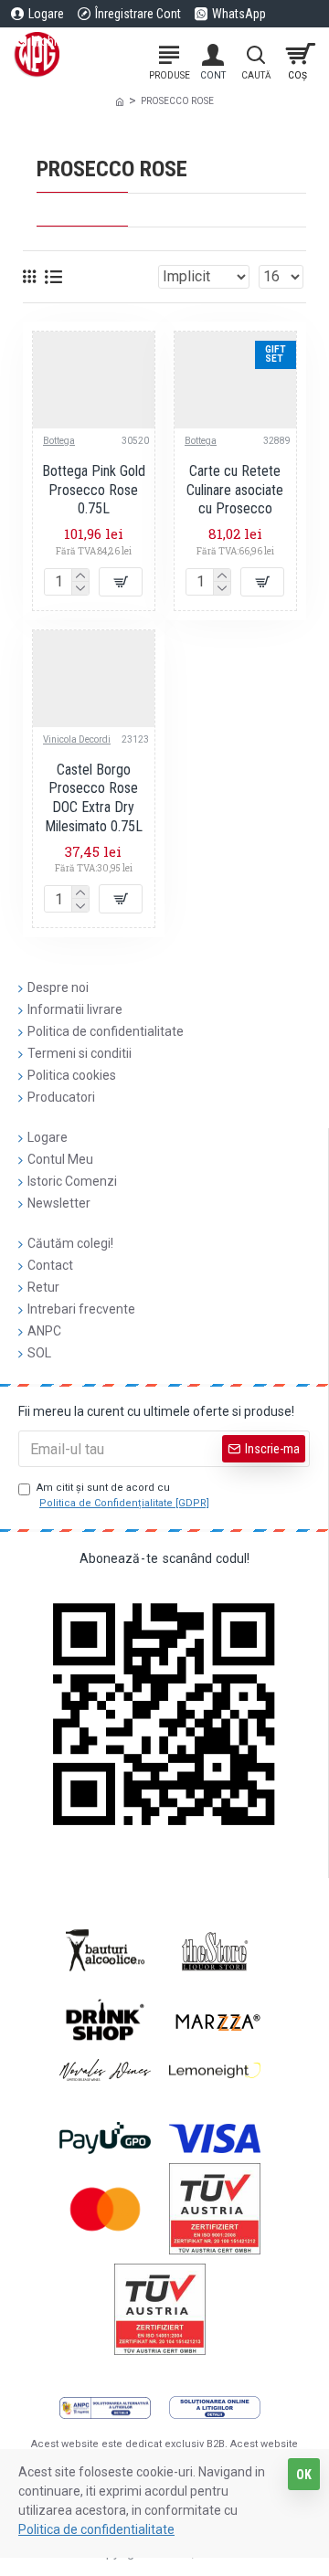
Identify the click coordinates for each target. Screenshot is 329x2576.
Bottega (59, 441)
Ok (304, 2475)
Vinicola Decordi (77, 739)
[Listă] (53, 277)
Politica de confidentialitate (96, 2529)
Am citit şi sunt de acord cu (123, 1495)
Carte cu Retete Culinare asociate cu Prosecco (235, 490)
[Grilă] (29, 276)
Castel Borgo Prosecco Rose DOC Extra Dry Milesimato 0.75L (94, 798)
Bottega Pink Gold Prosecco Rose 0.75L (94, 490)
